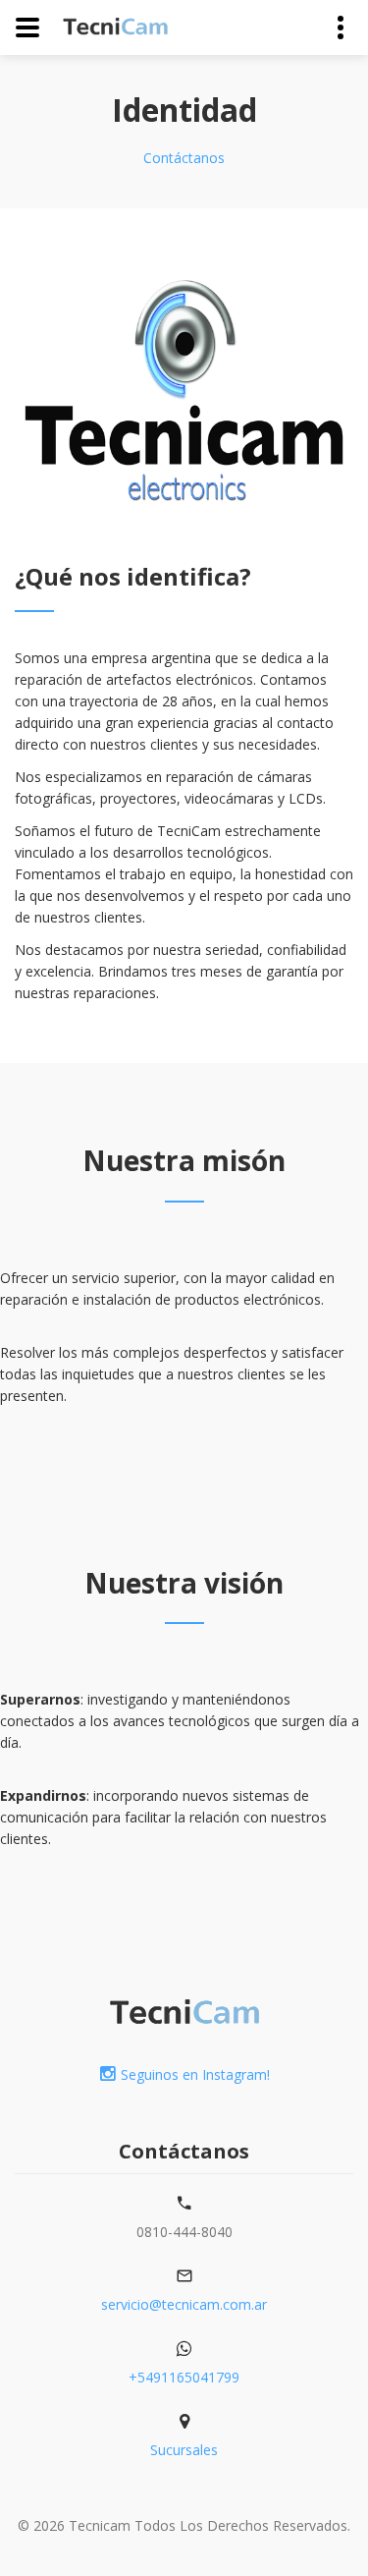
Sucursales (184, 2450)
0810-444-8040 (184, 2232)
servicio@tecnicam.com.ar (184, 2304)
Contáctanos (184, 158)
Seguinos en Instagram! (195, 2074)
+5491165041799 (184, 2377)
